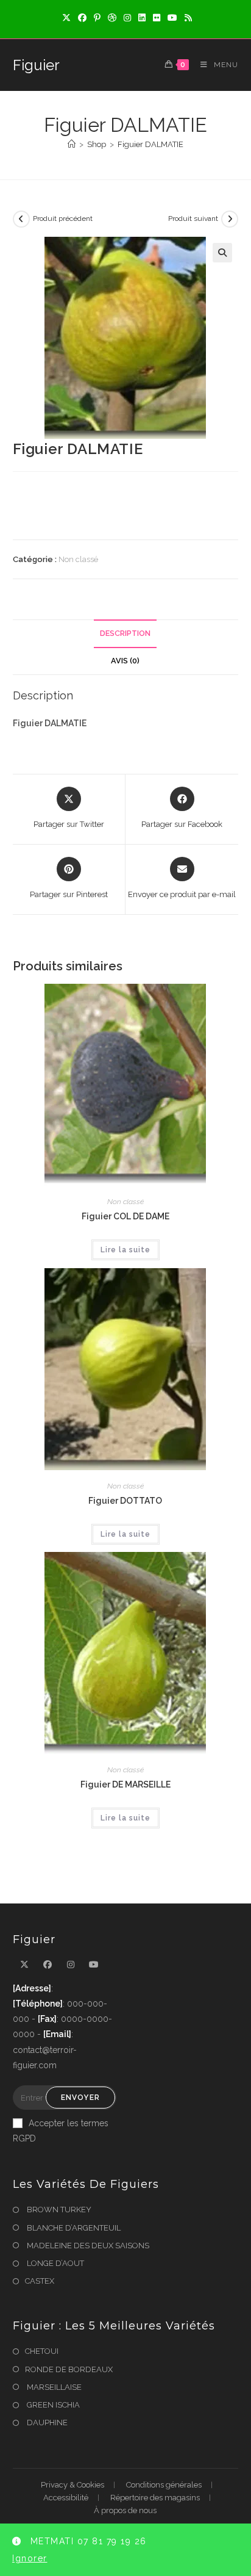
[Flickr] (157, 18)
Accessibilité (66, 2498)
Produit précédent (63, 218)
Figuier (36, 65)
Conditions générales (164, 2485)
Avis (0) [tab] (125, 661)
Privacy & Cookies (72, 2485)
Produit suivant (193, 218)
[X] (66, 18)
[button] (222, 253)
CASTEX (40, 2281)
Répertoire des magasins (155, 2498)
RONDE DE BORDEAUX (69, 2369)
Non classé (78, 559)
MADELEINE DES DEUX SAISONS (87, 2246)
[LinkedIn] (142, 18)
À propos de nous (125, 2510)
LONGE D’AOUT (55, 2263)
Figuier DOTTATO (125, 1501)
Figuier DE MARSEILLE (125, 1784)
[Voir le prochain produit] (230, 219)
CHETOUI (42, 2351)
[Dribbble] (112, 18)
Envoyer (80, 2098)
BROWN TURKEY (58, 2210)
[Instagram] (127, 18)
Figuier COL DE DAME (125, 1216)
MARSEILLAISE (53, 2387)
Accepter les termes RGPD (61, 2131)
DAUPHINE (46, 2423)
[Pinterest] (97, 18)
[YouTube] (172, 18)
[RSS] (186, 18)
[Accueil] (72, 144)
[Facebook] (82, 18)
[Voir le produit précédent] (21, 219)
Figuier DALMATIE (150, 144)
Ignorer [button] (30, 2558)
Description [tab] (125, 633)
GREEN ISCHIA (52, 2405)
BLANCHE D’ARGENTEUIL (73, 2228)
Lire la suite (125, 1250)
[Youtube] (94, 1965)
